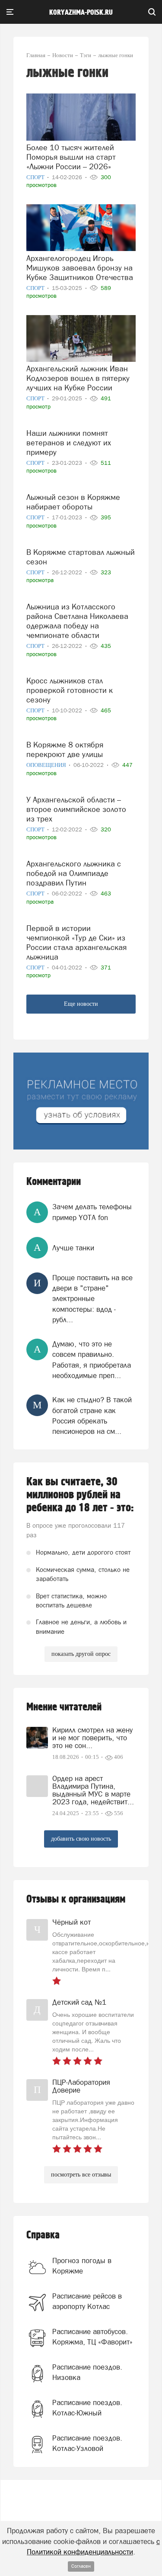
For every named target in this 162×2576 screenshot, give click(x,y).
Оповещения (47, 765)
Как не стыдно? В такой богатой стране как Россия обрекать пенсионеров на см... (92, 1415)
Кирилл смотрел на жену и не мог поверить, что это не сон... (92, 1738)
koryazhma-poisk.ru (81, 13)
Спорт (36, 177)
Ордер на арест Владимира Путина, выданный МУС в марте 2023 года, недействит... (93, 1790)
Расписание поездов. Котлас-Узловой (87, 2443)
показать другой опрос (81, 1654)
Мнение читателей (64, 1707)
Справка (43, 2235)
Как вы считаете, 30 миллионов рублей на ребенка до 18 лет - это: (80, 1495)
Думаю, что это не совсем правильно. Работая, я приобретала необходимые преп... (92, 1360)
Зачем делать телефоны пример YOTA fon (92, 1212)
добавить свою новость (81, 1839)
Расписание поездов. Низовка (87, 2372)
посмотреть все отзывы (81, 2175)
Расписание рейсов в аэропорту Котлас (87, 2301)
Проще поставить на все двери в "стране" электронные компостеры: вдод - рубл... (92, 1299)
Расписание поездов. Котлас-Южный (87, 2408)
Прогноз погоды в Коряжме (82, 2266)
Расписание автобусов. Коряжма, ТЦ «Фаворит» (92, 2337)
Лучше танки (73, 1248)
